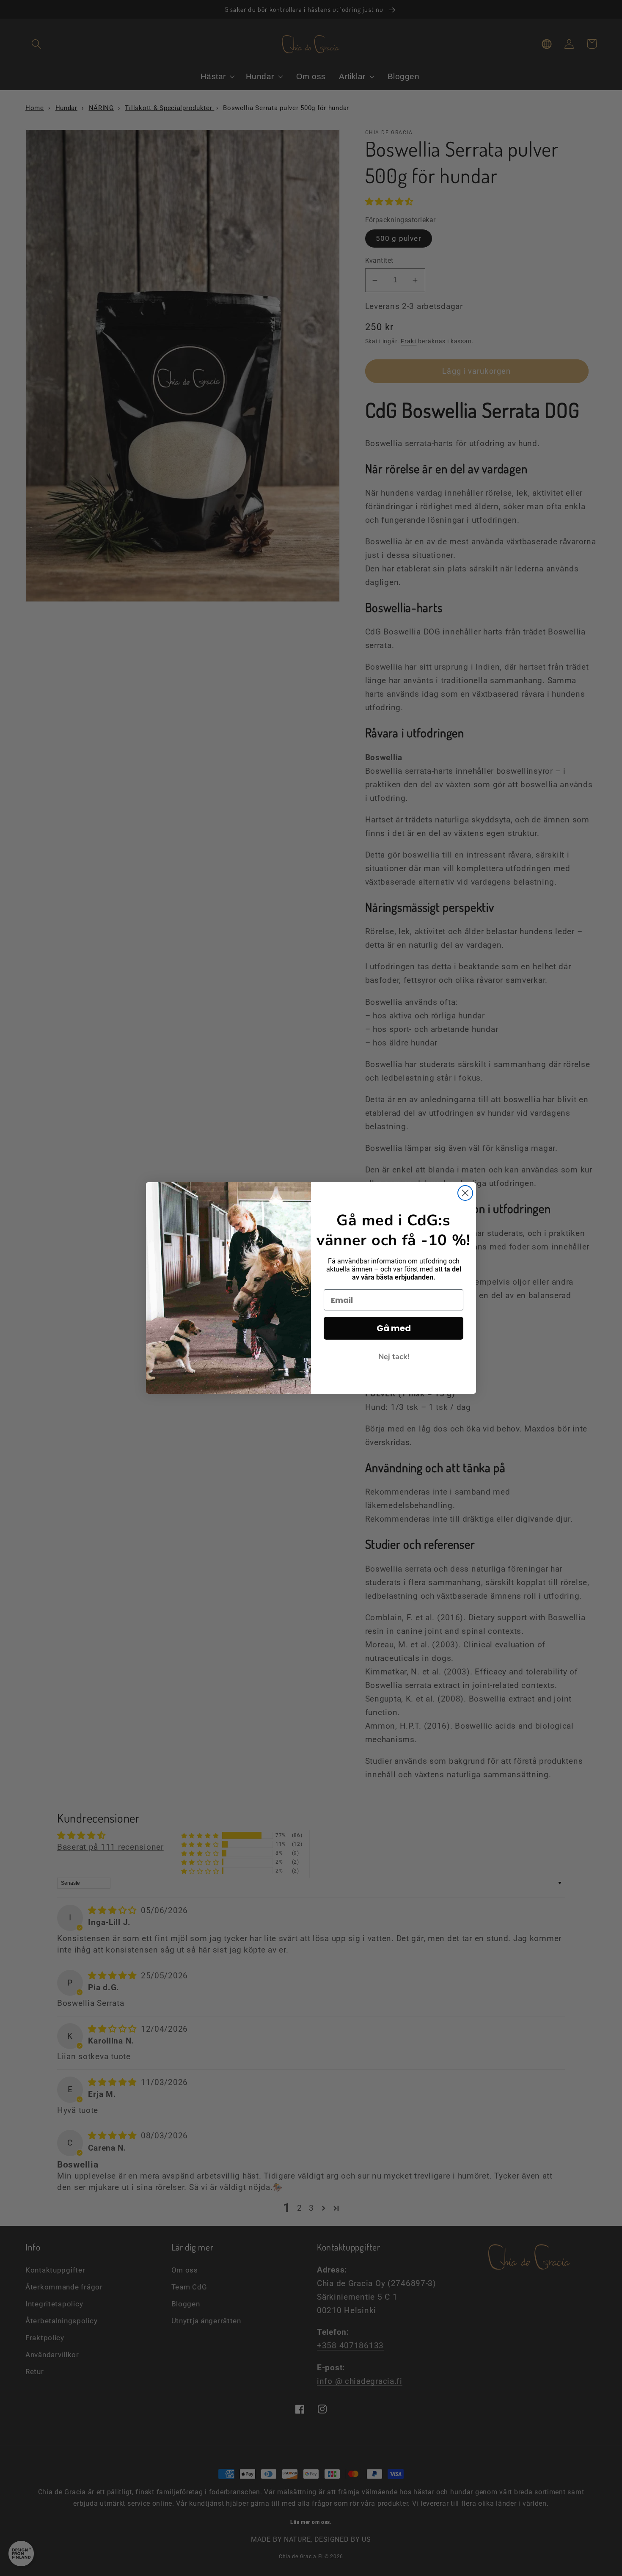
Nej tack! (394, 1357)
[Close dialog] (465, 1193)
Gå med (394, 1328)
